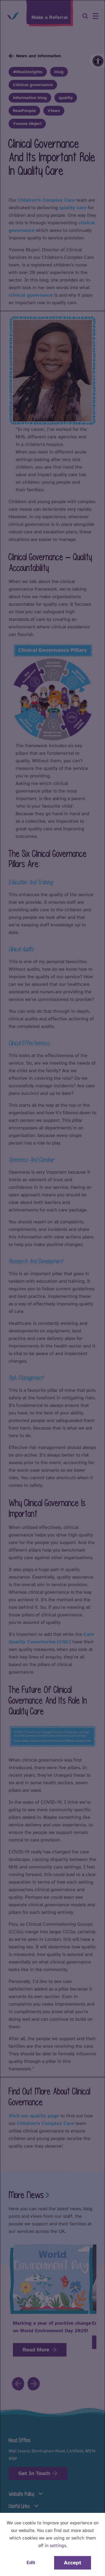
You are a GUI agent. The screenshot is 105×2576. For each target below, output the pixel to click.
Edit (31, 2563)
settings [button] (58, 2546)
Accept (73, 2563)
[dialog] (52, 1288)
